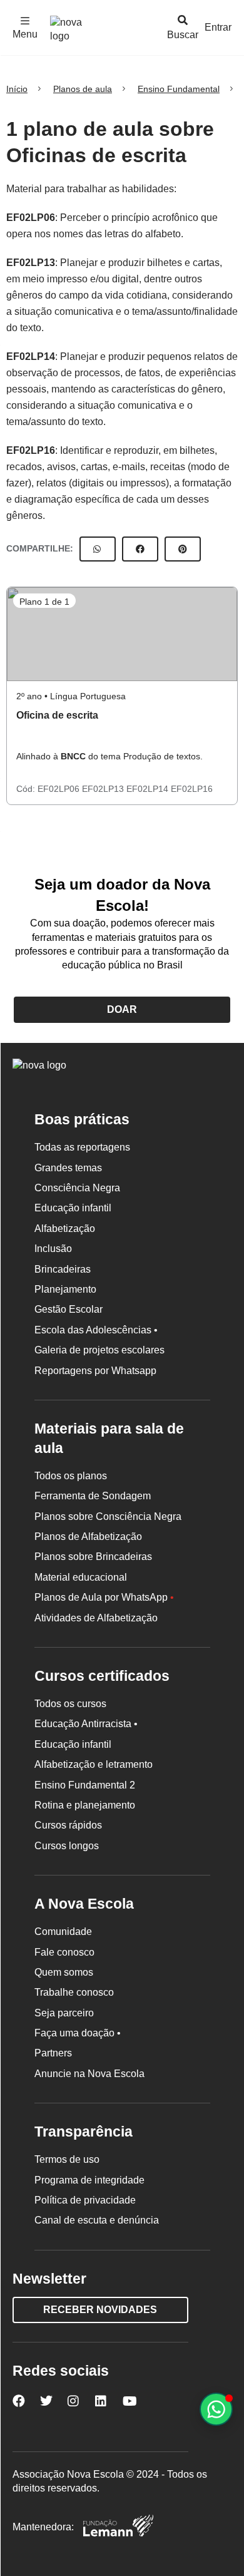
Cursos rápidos (68, 1825)
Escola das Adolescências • (96, 1330)
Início (17, 89)
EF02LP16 (31, 450)
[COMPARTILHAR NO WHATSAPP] (98, 549)
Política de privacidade (85, 2200)
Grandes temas (68, 1168)
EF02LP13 (31, 263)
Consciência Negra (77, 1188)
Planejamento (65, 1289)
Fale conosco (64, 1952)
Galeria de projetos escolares (99, 1350)
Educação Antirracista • (86, 1724)
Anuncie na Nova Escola (89, 2074)
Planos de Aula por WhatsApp (104, 1597)
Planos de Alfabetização (88, 1537)
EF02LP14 (31, 357)
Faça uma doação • (78, 2033)
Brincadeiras (63, 1269)
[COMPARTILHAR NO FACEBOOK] (140, 549)
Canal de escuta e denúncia (97, 2220)
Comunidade (63, 1932)
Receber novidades (100, 2310)
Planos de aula (83, 89)
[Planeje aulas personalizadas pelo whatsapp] (216, 2409)
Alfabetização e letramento (94, 1764)
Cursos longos (67, 1846)
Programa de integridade (89, 2180)
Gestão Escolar (69, 1309)
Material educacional (81, 1577)
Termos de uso (67, 2159)
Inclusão (53, 1249)
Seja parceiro (64, 2013)
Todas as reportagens (82, 1147)
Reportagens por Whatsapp (95, 1371)
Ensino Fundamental (179, 89)
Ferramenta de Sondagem (93, 1496)
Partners (53, 2053)
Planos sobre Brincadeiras (93, 1557)
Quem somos (64, 1972)
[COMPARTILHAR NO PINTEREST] (183, 549)
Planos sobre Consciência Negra (108, 1516)
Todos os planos (71, 1476)
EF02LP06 (31, 218)
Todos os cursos (70, 1704)
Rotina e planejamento (85, 1805)
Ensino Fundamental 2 (85, 1785)
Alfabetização (65, 1229)
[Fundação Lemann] (118, 2527)
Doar (122, 1009)
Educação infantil (73, 1208)
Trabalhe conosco (74, 1992)
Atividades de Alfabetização (96, 1618)
